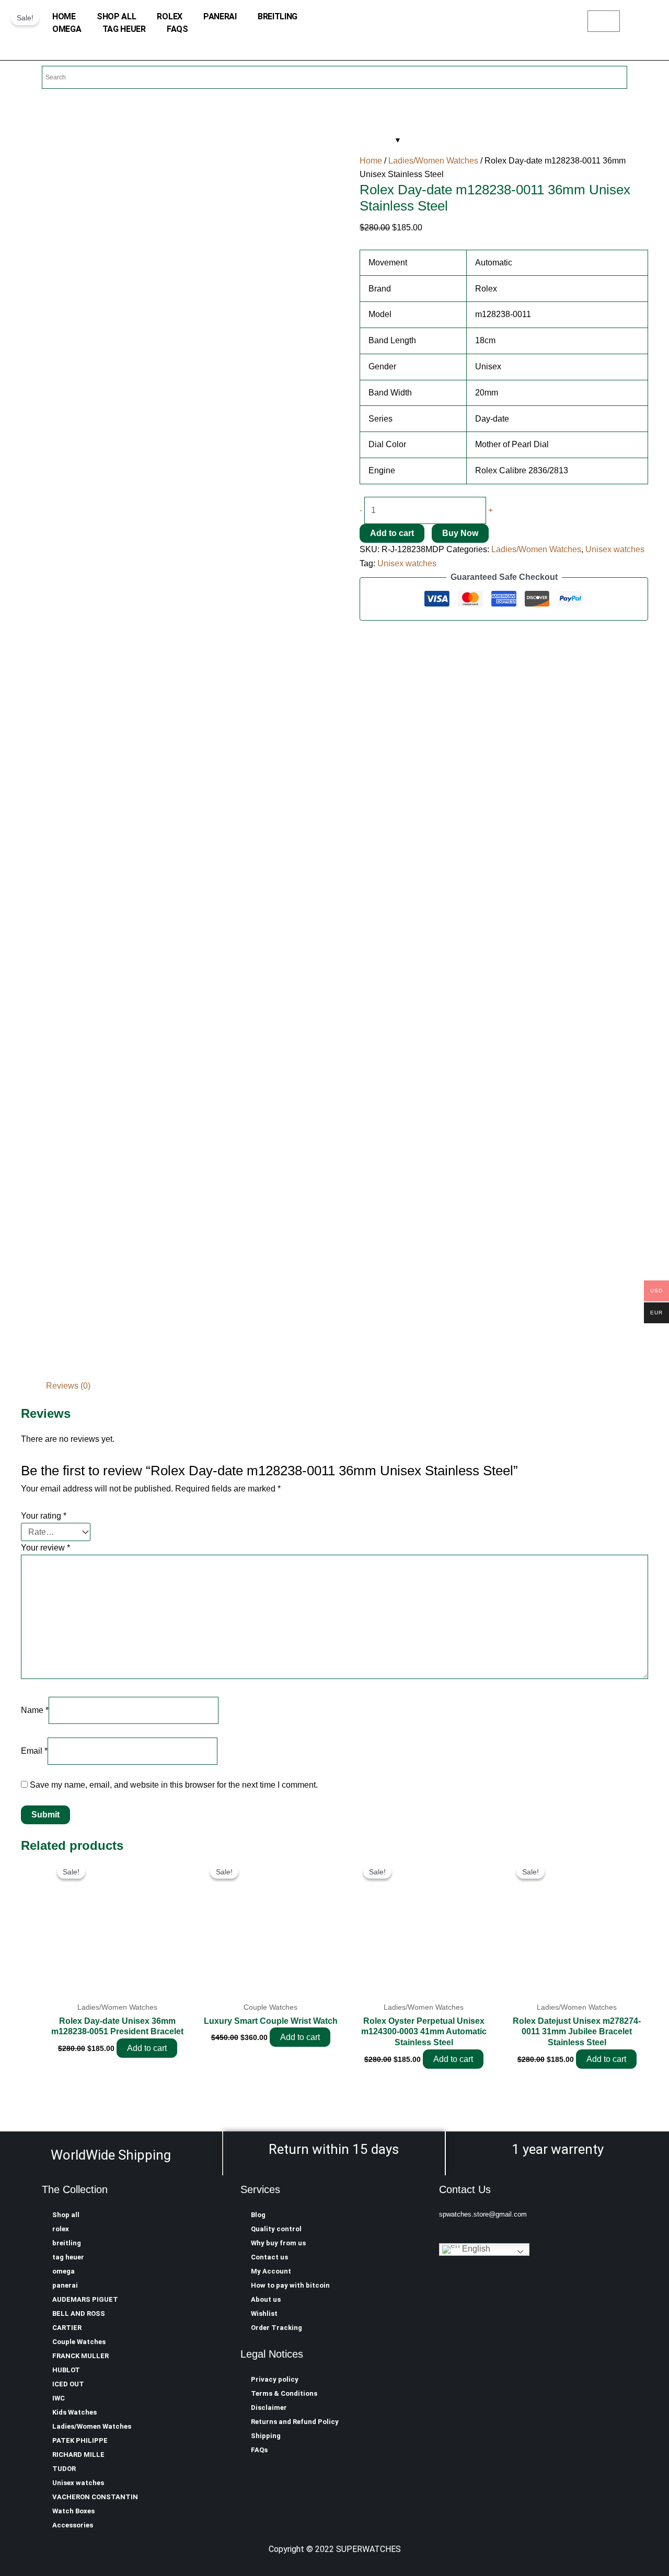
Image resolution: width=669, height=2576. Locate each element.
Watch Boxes (73, 2511)
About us (266, 2299)
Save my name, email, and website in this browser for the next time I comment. (174, 1785)
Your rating (44, 1516)
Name (35, 1710)
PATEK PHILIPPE (80, 2440)
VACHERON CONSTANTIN (95, 2497)
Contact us (269, 2257)
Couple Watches (79, 2342)
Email (34, 1751)
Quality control (276, 2229)
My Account (271, 2271)
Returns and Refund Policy (295, 2422)
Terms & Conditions (284, 2393)
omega (67, 29)
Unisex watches (615, 549)
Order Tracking (276, 2328)
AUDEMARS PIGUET (85, 2299)
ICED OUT (68, 2384)
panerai (220, 16)
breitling (278, 16)
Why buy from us (278, 2243)
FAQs (177, 29)
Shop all (117, 16)
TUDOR (64, 2469)
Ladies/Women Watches (433, 161)
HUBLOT (66, 2370)
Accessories (73, 2525)
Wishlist (264, 2313)
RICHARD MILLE (78, 2455)
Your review (45, 1548)
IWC (59, 2398)
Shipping (266, 2436)
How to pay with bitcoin (290, 2285)
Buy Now (460, 533)
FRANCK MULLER (80, 2356)
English (475, 2249)
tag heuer (124, 29)
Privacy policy (275, 2379)
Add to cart (392, 533)
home (64, 16)
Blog (258, 2215)
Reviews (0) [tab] (68, 1386)
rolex (170, 16)
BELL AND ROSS (79, 2313)
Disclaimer (269, 2408)
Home (371, 161)
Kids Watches (74, 2412)
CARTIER (67, 2328)
